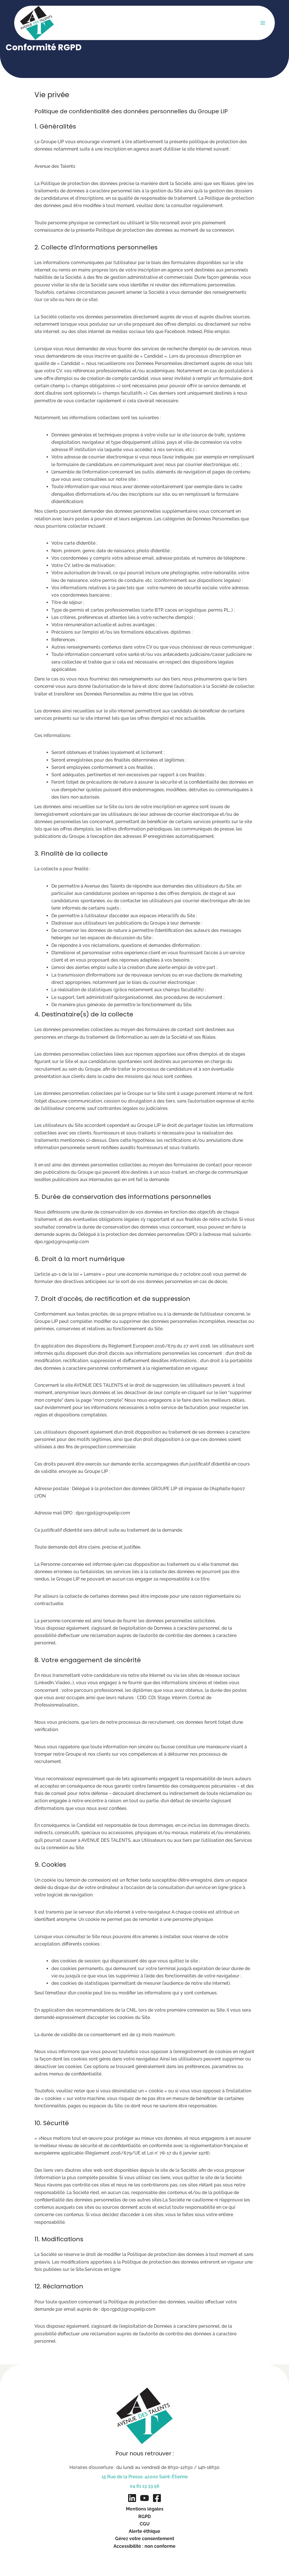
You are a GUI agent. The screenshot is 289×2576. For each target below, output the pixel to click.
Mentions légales (145, 2509)
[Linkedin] (132, 2498)
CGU (145, 2524)
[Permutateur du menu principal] (263, 23)
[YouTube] (144, 2498)
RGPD (144, 2517)
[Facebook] (157, 2498)
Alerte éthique (144, 2531)
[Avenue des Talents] (37, 23)
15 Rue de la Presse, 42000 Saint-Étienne (145, 2477)
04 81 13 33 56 (145, 2486)
